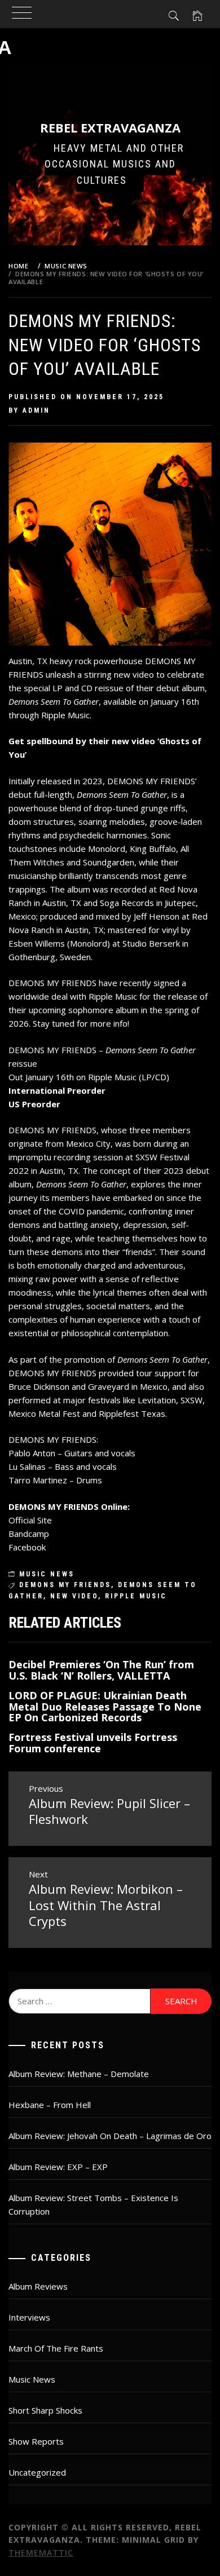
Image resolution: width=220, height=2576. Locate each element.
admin (36, 410)
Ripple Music (136, 1596)
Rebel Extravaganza (110, 127)
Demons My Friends (65, 1585)
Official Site (30, 1520)
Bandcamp (29, 1534)
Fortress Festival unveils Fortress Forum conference (93, 1743)
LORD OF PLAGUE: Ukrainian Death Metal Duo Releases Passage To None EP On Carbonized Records (105, 1707)
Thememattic (41, 2553)
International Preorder (57, 1090)
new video (74, 1596)
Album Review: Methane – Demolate (79, 2074)
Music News (47, 1574)
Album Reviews (38, 2286)
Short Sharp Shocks (45, 2410)
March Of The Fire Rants (56, 2348)
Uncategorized (37, 2472)
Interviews (29, 2317)
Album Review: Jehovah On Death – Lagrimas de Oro (110, 2136)
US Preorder (34, 1104)
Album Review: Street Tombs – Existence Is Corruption (93, 2204)
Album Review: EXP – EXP (58, 2167)
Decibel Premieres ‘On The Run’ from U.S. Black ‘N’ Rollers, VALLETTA (101, 1670)
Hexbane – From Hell (50, 2105)
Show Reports (36, 2441)
